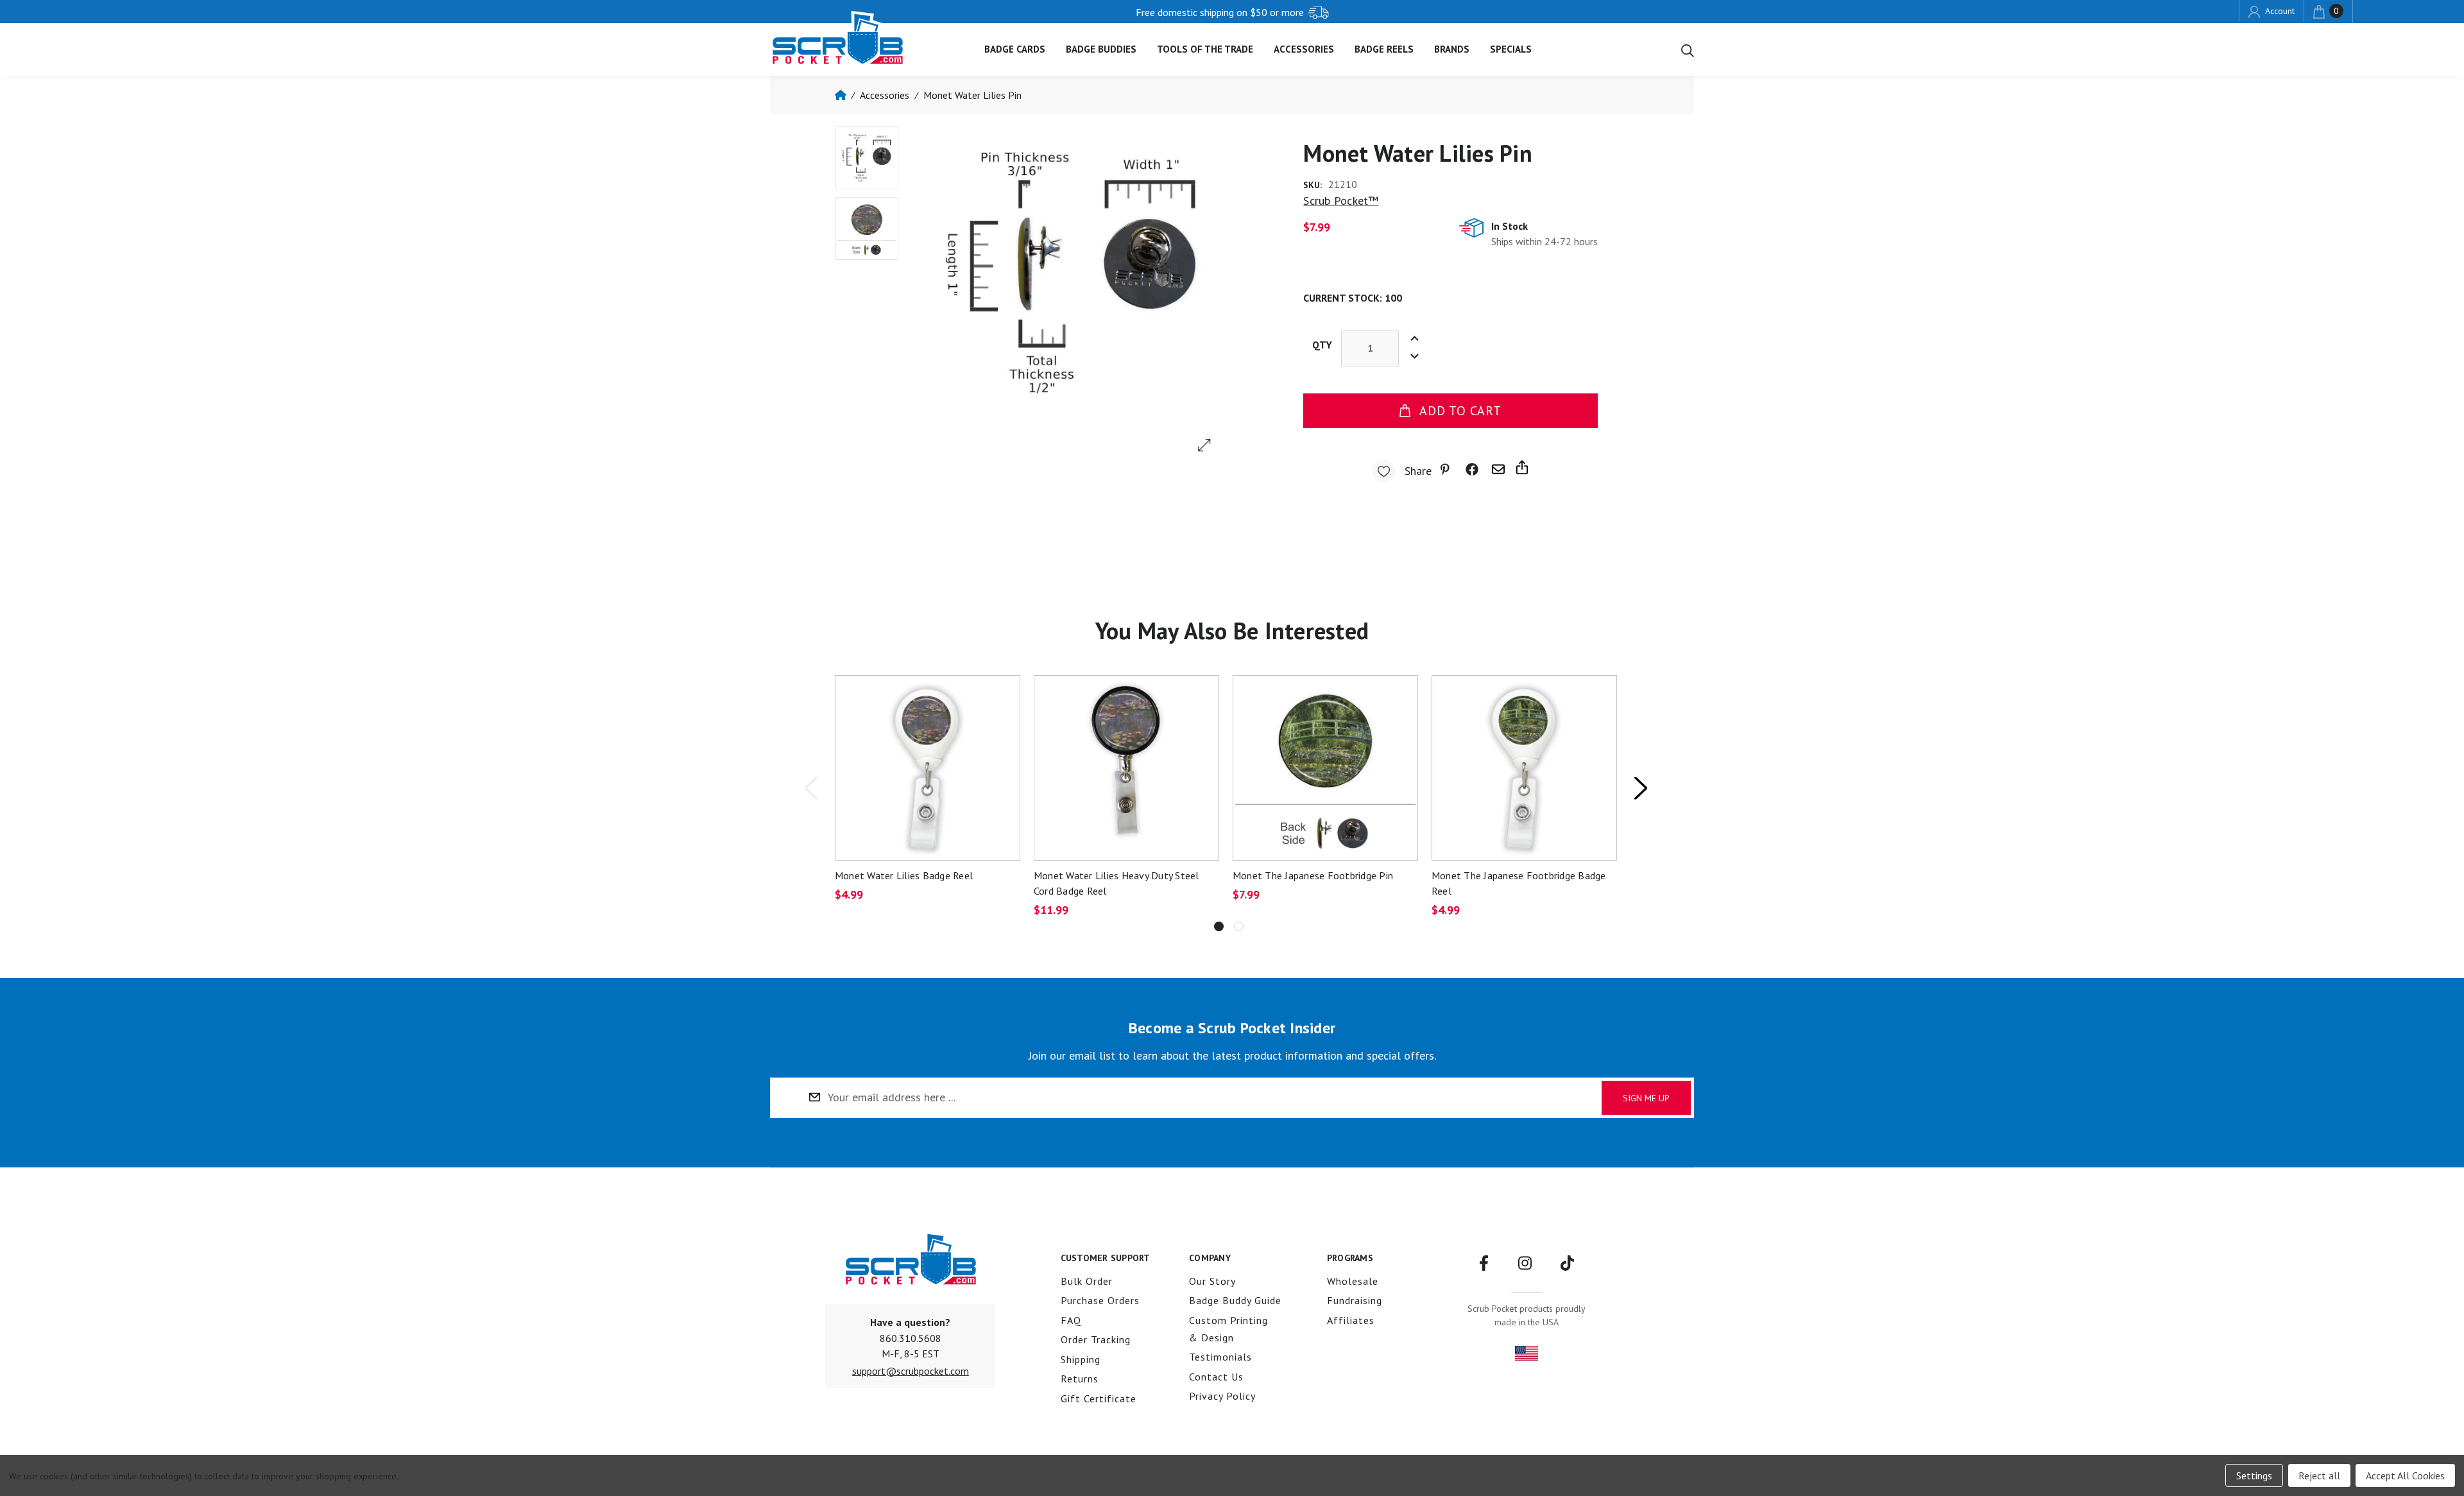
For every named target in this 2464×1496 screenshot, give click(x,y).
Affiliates (1351, 1320)
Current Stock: (1353, 298)
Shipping (1081, 1359)
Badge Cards (1015, 49)
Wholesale (1353, 1281)
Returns (1080, 1379)
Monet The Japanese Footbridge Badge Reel (1519, 883)
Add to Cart (1460, 411)
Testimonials (1220, 1357)
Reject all (2319, 1475)
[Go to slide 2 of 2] (1239, 926)
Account (2279, 11)
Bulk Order (1087, 1281)
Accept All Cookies (2405, 1475)
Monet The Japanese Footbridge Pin (1313, 875)
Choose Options (927, 768)
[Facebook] (1472, 469)
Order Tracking (1096, 1339)
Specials (1511, 49)
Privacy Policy (1222, 1396)
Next (1640, 787)
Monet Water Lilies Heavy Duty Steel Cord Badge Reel (1116, 883)
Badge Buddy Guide (1235, 1300)
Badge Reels (1384, 49)
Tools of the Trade (1205, 49)
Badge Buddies (1101, 49)
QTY (1322, 345)
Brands (1452, 49)
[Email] (1498, 469)
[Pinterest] (1447, 469)
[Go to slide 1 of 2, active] (1219, 926)
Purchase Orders (1100, 1300)
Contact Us (1216, 1377)
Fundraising (1355, 1300)
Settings (2254, 1475)
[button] (911, 1371)
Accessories (1304, 49)
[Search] (1688, 49)
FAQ (1071, 1320)
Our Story (1212, 1281)
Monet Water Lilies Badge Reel (904, 875)
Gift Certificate (1099, 1398)
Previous (810, 787)
